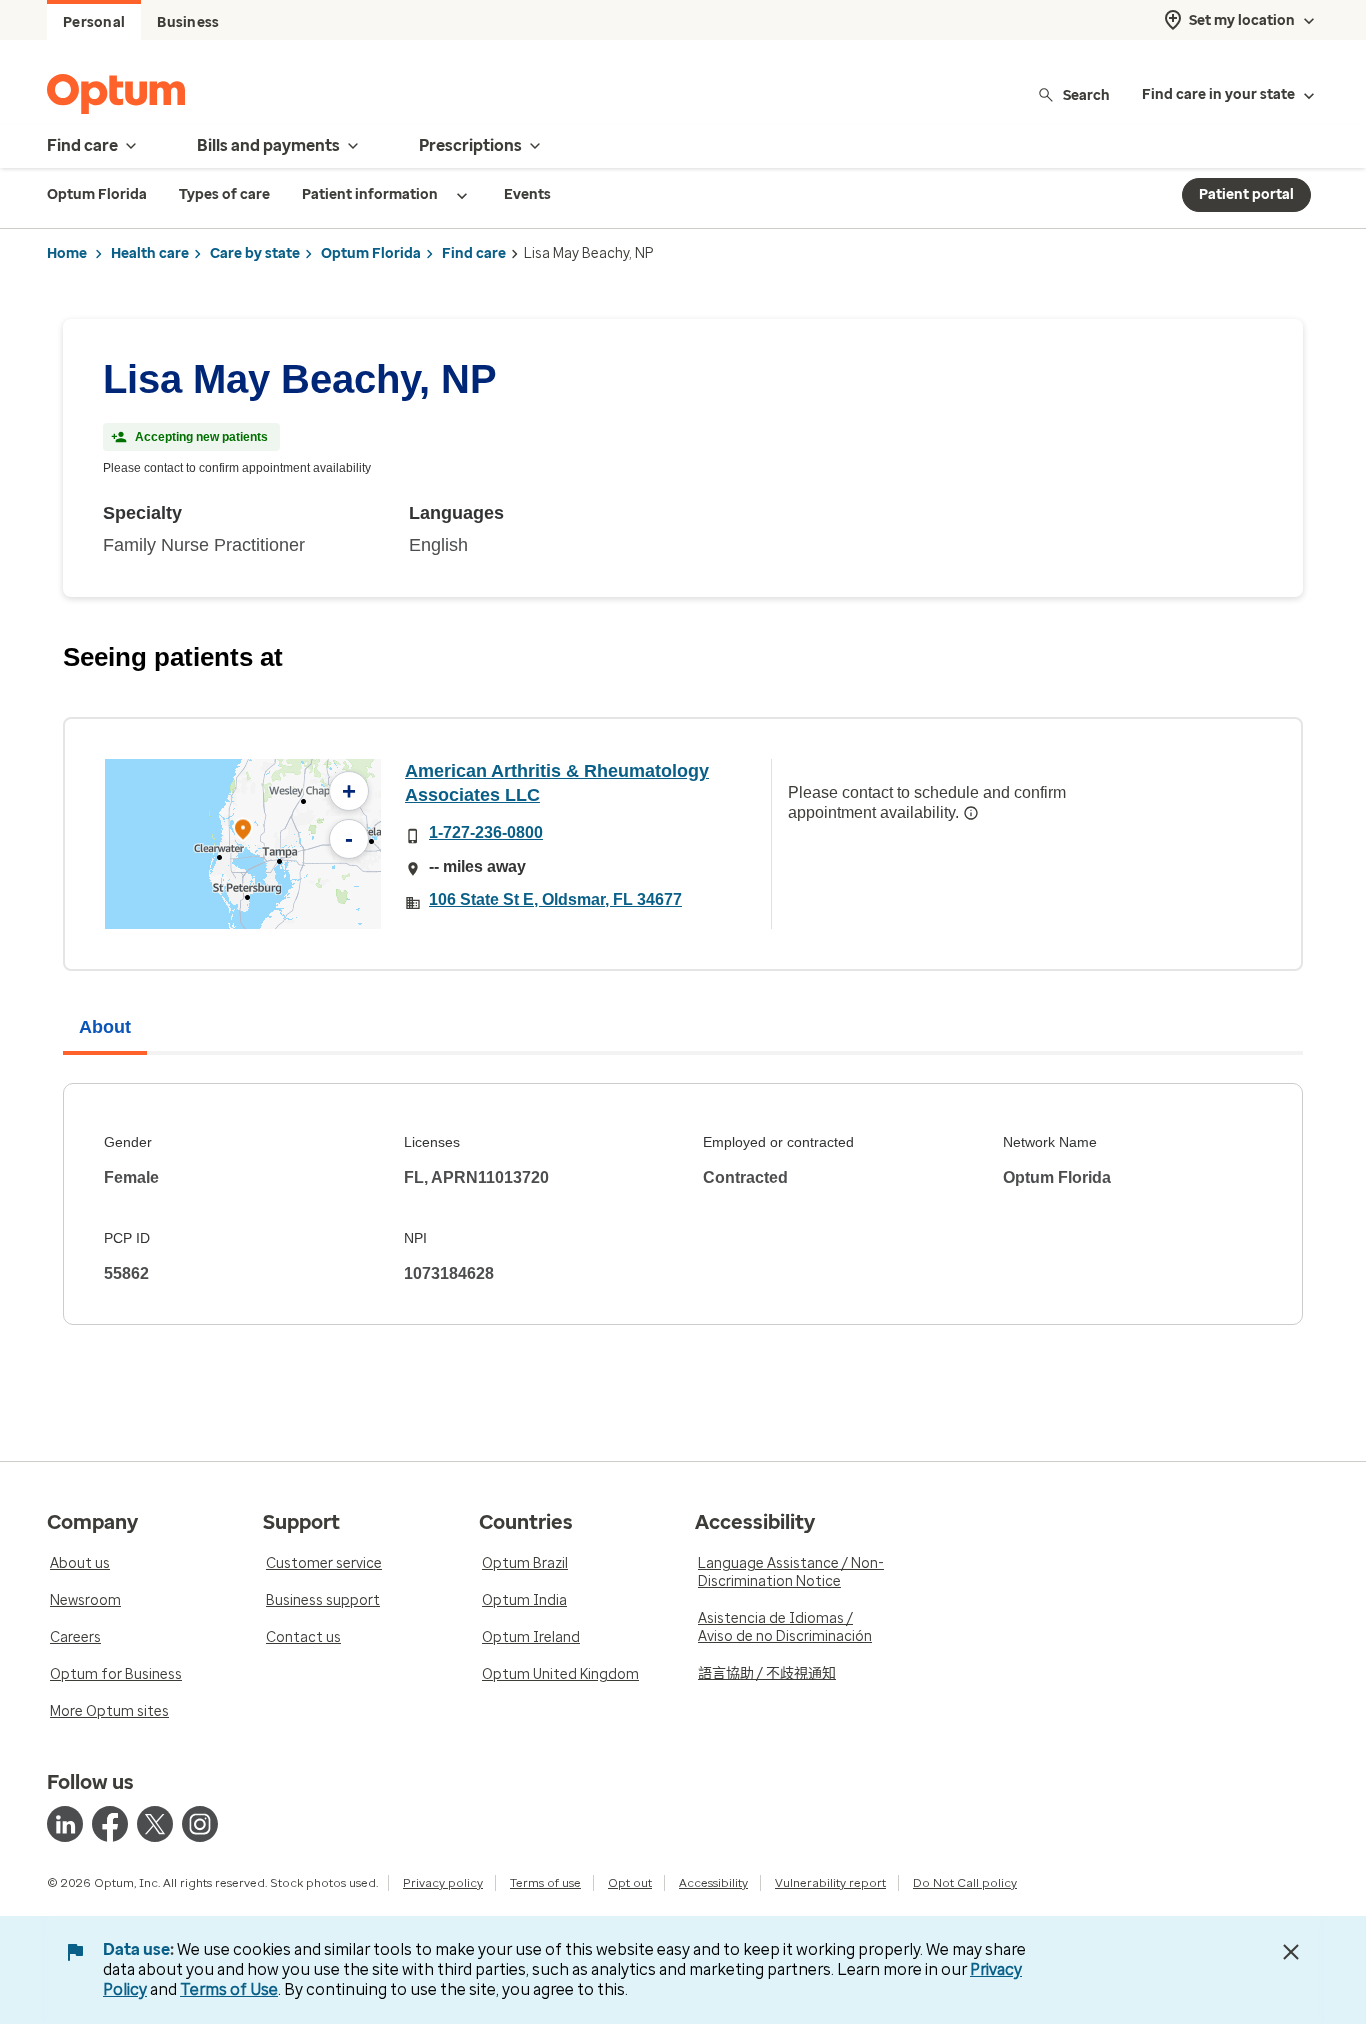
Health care (150, 253)
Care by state (255, 253)
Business (188, 22)
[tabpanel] (683, 1204)
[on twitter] (155, 1824)
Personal (94, 22)
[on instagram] (200, 1824)
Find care (474, 253)
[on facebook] (110, 1824)
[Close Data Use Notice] (1291, 1952)
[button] (243, 832)
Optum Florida (371, 253)
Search (1086, 94)
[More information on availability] (971, 813)
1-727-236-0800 (486, 832)
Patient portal (1246, 194)
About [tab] (105, 1027)
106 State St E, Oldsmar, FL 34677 (555, 899)
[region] (243, 844)
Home (67, 253)
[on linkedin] (65, 1824)
